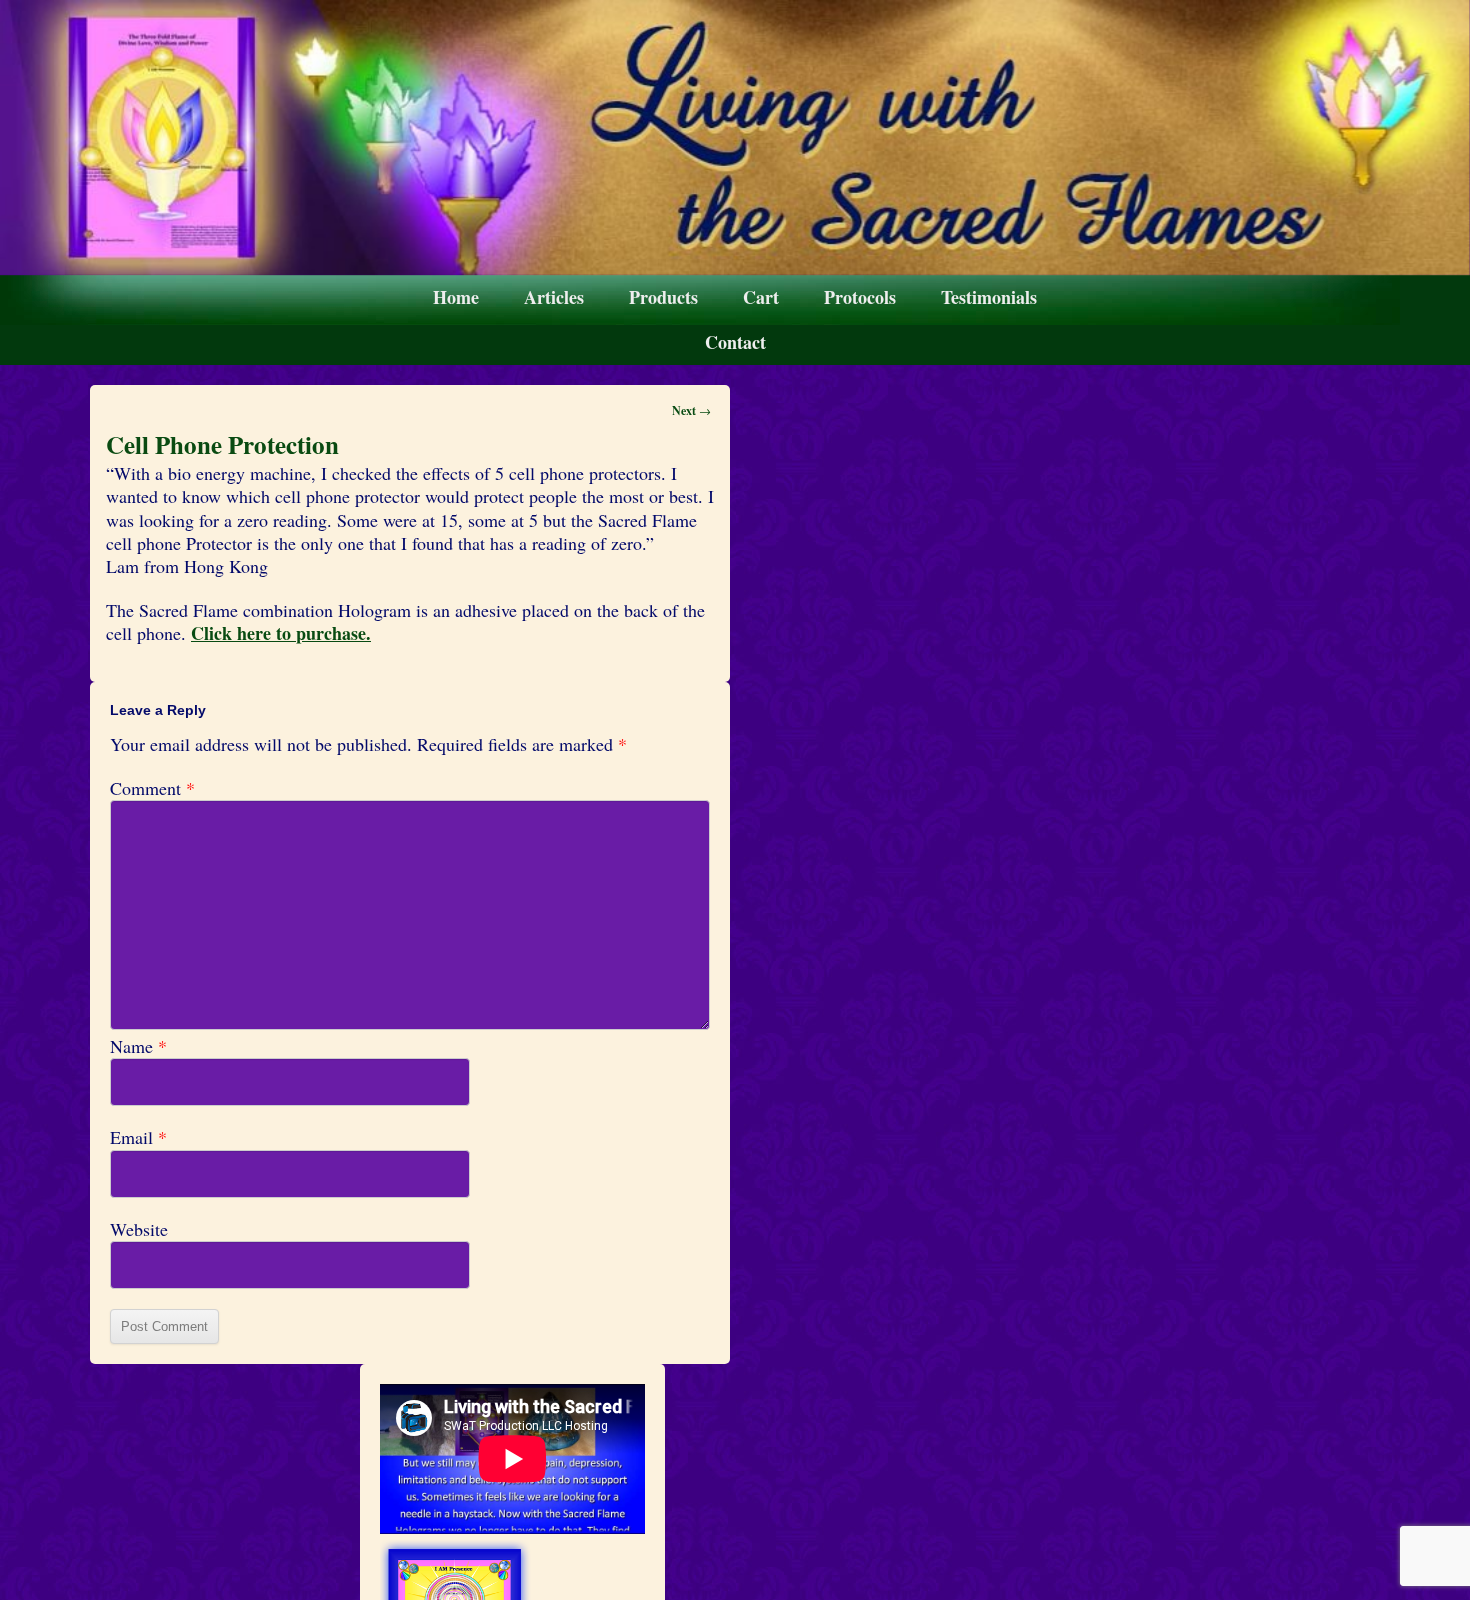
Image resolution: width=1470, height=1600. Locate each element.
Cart (761, 297)
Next (691, 410)
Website (139, 1229)
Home (456, 297)
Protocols (860, 297)
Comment (152, 788)
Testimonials (989, 297)
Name (138, 1046)
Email (138, 1137)
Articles (554, 297)
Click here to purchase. (281, 633)
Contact (735, 342)
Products (663, 297)
